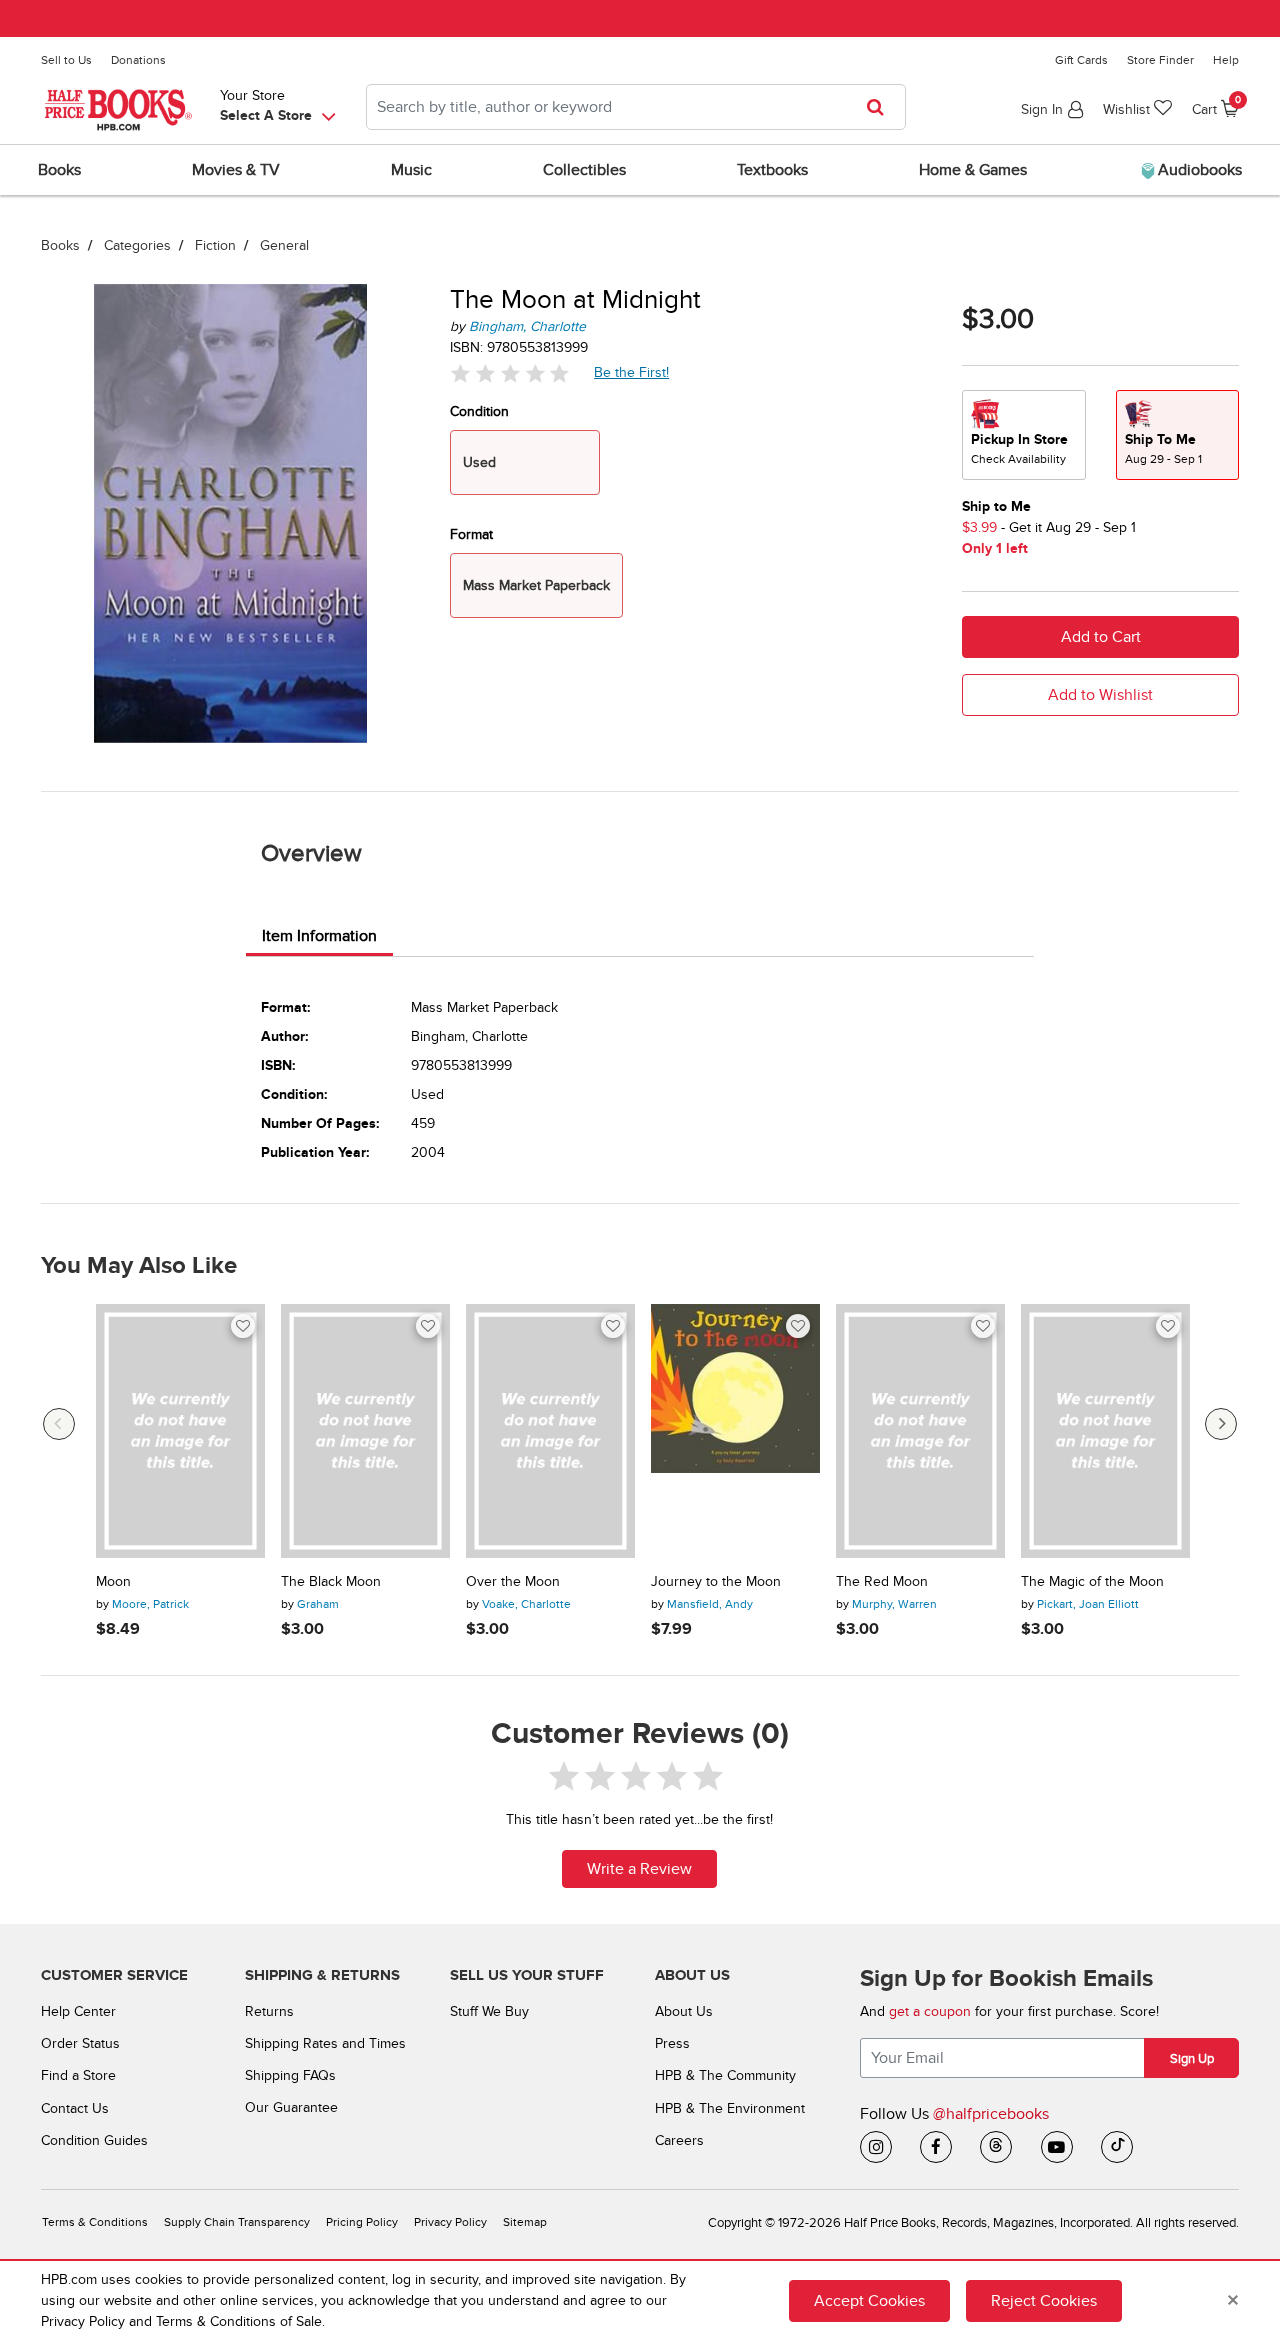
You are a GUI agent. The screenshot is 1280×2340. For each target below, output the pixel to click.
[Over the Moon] (550, 1431)
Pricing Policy (362, 2222)
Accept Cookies (869, 2301)
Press (672, 2043)
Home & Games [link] (973, 170)
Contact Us (75, 2108)
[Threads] (996, 2147)
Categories (137, 245)
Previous (59, 1424)
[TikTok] (1117, 2147)
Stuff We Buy (489, 2011)
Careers (679, 2140)
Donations (138, 60)
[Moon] (180, 1431)
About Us (684, 2011)
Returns (269, 2011)
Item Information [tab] (319, 936)
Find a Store (78, 2075)
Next (1221, 1424)
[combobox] (636, 107)
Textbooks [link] (772, 170)
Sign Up (1192, 2059)
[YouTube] (1057, 2147)
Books (60, 245)
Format (471, 534)
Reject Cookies (1044, 2301)
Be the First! (632, 372)
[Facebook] (936, 2147)
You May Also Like (139, 1266)
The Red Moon (882, 1582)
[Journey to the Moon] (735, 1431)
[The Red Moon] (920, 1431)
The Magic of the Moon (1092, 1582)
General (284, 245)
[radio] (1024, 435)
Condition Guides (94, 2140)
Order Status (80, 2043)
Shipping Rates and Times (325, 2043)
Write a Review (639, 1869)
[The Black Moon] (365, 1431)
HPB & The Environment (730, 2108)
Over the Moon (513, 1582)
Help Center (78, 2011)
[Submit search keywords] (881, 107)
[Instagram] (876, 2147)
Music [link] (411, 170)
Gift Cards (1081, 60)
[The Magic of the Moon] (1105, 1431)
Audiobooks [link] (1198, 170)
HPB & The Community (725, 2075)
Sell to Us (66, 60)
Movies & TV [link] (236, 170)
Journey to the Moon (716, 1582)
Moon (113, 1582)
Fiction (215, 245)
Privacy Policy (450, 2222)
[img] (510, 373)
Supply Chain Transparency (237, 2222)
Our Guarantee (291, 2107)
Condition (479, 411)
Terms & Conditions (95, 2222)
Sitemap (525, 2222)
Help (1226, 60)
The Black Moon (331, 1582)
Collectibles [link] (584, 170)
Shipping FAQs (290, 2075)
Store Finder (1160, 60)
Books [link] (59, 170)
